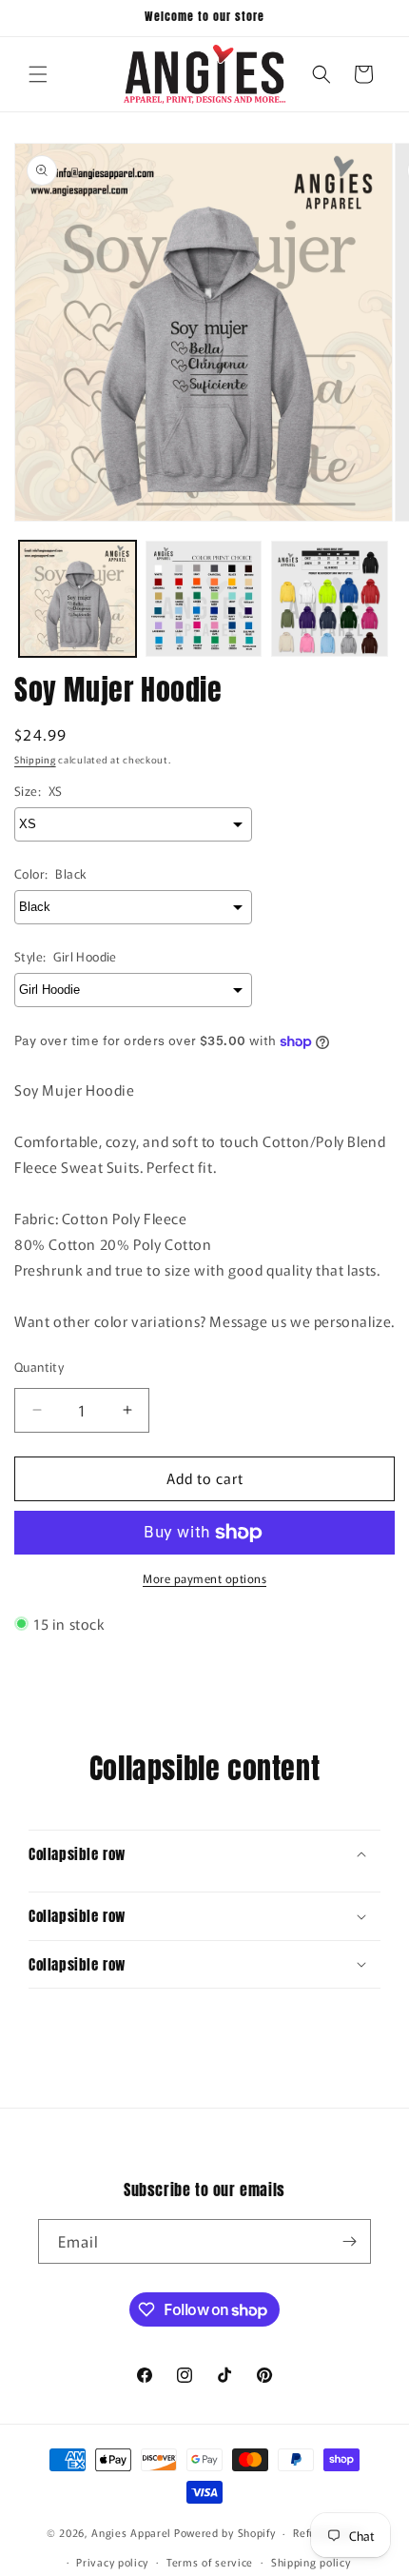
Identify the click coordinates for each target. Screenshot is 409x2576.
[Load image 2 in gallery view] (204, 599)
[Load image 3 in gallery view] (330, 599)
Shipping (35, 759)
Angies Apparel (131, 2532)
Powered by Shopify (225, 2532)
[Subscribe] (349, 2241)
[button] (38, 74)
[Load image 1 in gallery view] (78, 599)
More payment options (204, 1578)
